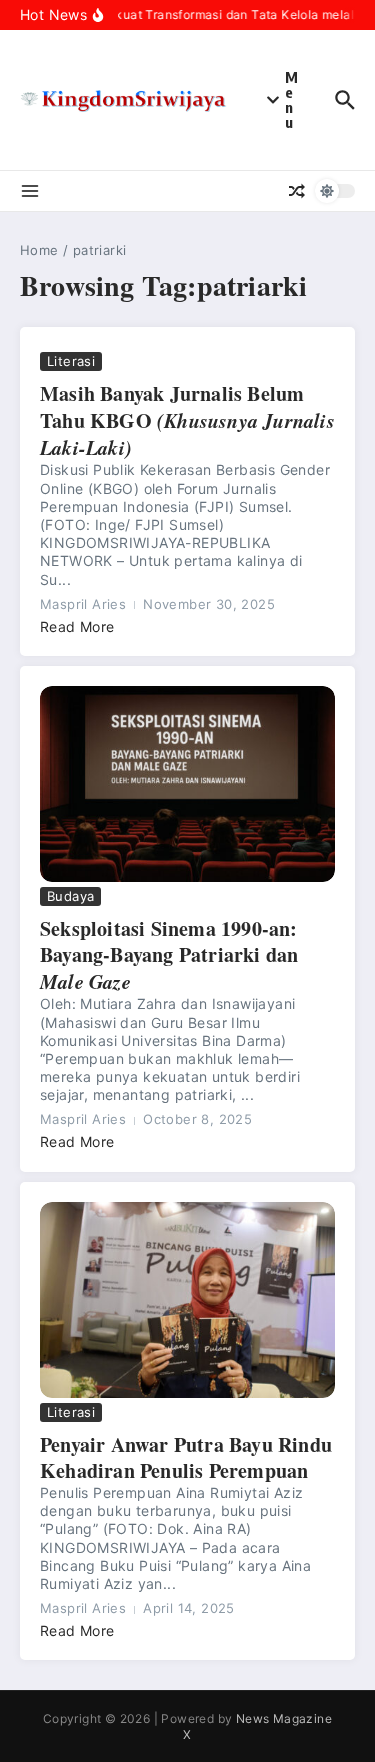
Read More (77, 626)
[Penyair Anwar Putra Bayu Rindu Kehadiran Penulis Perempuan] (187, 1300)
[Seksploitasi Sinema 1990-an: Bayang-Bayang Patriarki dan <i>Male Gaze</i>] (187, 784)
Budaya (70, 896)
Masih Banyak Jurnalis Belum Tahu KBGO (187, 420)
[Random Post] (297, 191)
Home (39, 250)
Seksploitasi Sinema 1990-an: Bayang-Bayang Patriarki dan (169, 954)
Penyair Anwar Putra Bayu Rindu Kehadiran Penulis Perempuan (186, 1457)
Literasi (71, 361)
